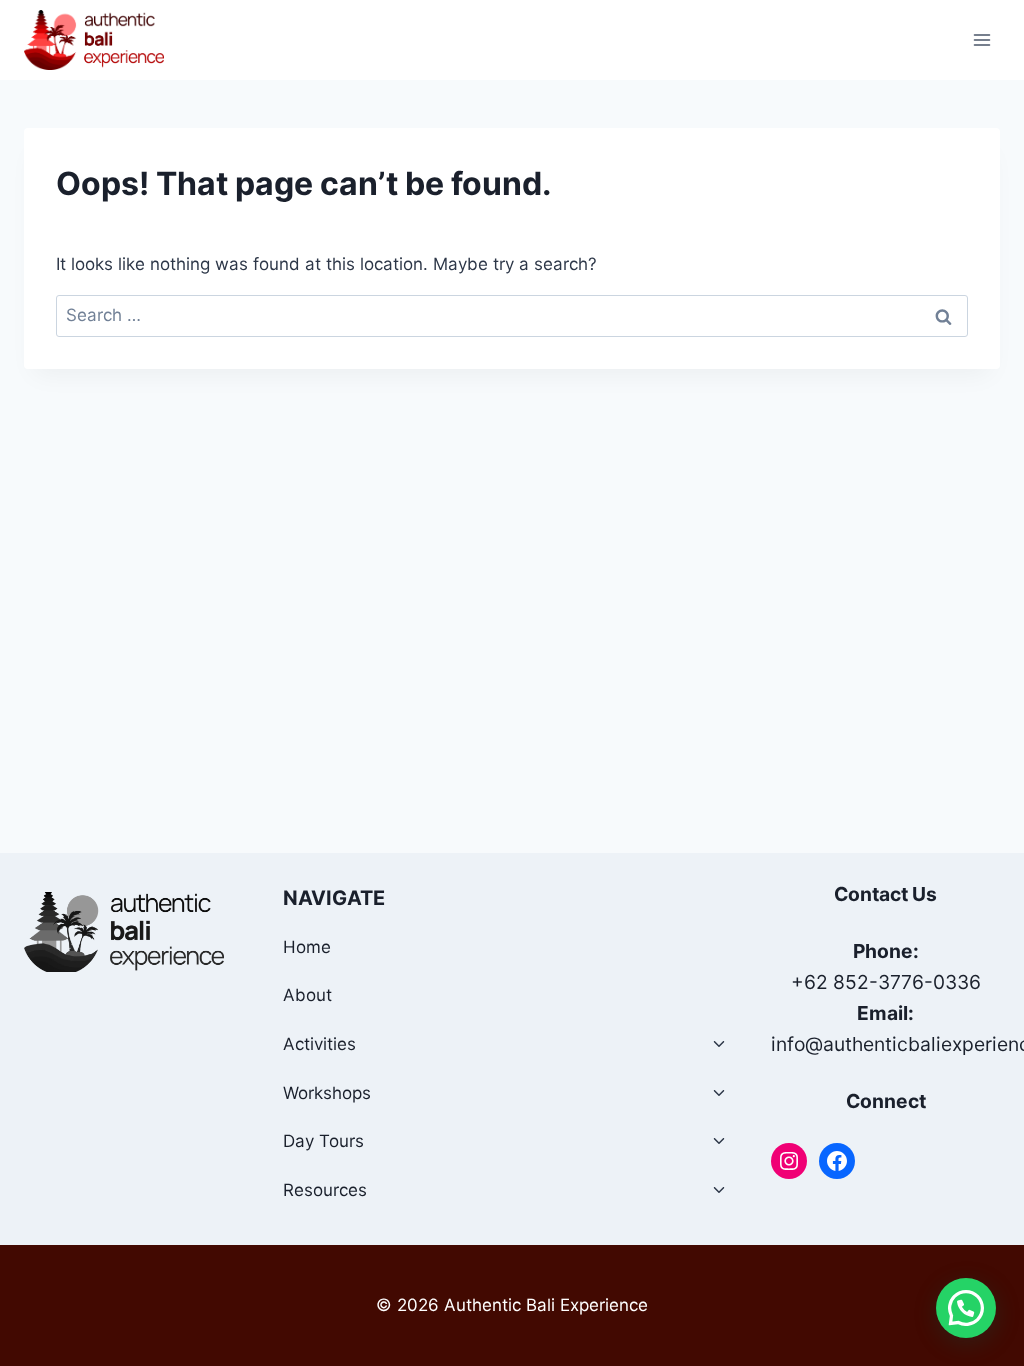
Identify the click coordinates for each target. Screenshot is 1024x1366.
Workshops (327, 1093)
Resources (325, 1190)
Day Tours (323, 1141)
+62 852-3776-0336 (886, 982)
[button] (966, 1308)
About (307, 995)
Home (307, 947)
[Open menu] (981, 39)
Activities (319, 1044)
